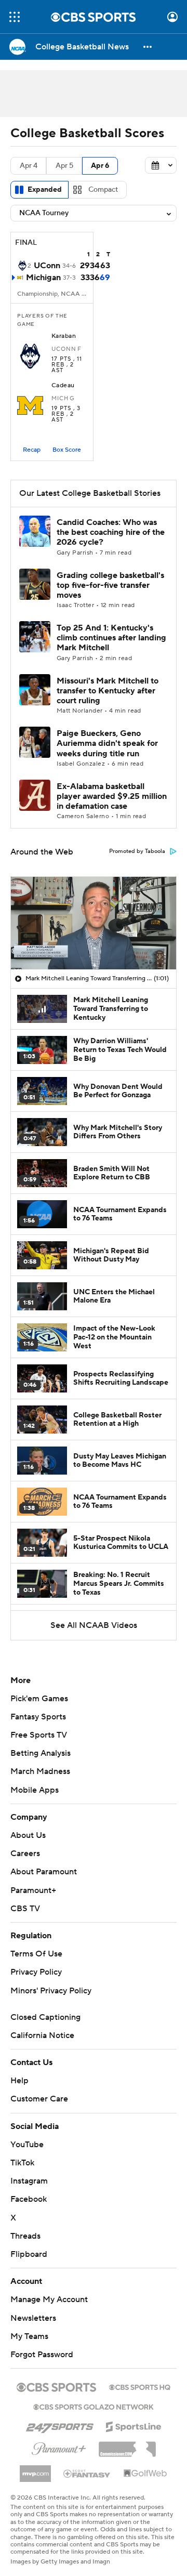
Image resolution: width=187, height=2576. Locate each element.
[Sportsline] (134, 2425)
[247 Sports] (60, 2425)
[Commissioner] (127, 2446)
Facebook (29, 2199)
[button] (15, 17)
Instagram (29, 2181)
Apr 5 (64, 166)
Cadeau (63, 386)
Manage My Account (49, 2299)
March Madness (40, 1771)
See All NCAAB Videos (94, 1625)
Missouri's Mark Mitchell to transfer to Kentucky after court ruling (108, 691)
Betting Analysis (41, 1753)
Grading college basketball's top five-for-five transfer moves (110, 585)
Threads (25, 2236)
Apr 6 (100, 166)
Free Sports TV (39, 1735)
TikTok (22, 2163)
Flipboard (29, 2254)
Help (19, 2081)
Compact (103, 190)
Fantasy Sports (38, 1717)
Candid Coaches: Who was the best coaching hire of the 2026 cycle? (111, 532)
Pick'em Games (39, 1699)
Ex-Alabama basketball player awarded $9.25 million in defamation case (112, 796)
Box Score (67, 450)
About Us (28, 1835)
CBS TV (25, 1909)
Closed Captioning (45, 2017)
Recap (32, 450)
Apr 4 (29, 166)
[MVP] (35, 2469)
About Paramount (44, 1872)
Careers (25, 1854)
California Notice (42, 2035)
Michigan (43, 278)
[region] (94, 923)
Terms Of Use (36, 1954)
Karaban (64, 336)
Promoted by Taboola (137, 851)
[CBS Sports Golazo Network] (94, 2406)
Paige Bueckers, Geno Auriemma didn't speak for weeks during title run (107, 743)
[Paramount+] (59, 2447)
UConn (47, 266)
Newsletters (33, 2318)
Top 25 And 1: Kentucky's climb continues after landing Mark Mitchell (111, 638)
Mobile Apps (35, 1790)
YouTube (27, 2145)
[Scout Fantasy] (87, 2473)
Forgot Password (42, 2355)
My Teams (29, 2336)
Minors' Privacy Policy (51, 1991)
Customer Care (39, 2099)
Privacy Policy (36, 1972)
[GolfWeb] (145, 2474)
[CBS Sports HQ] (140, 2386)
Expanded (45, 190)
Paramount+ (33, 1890)
